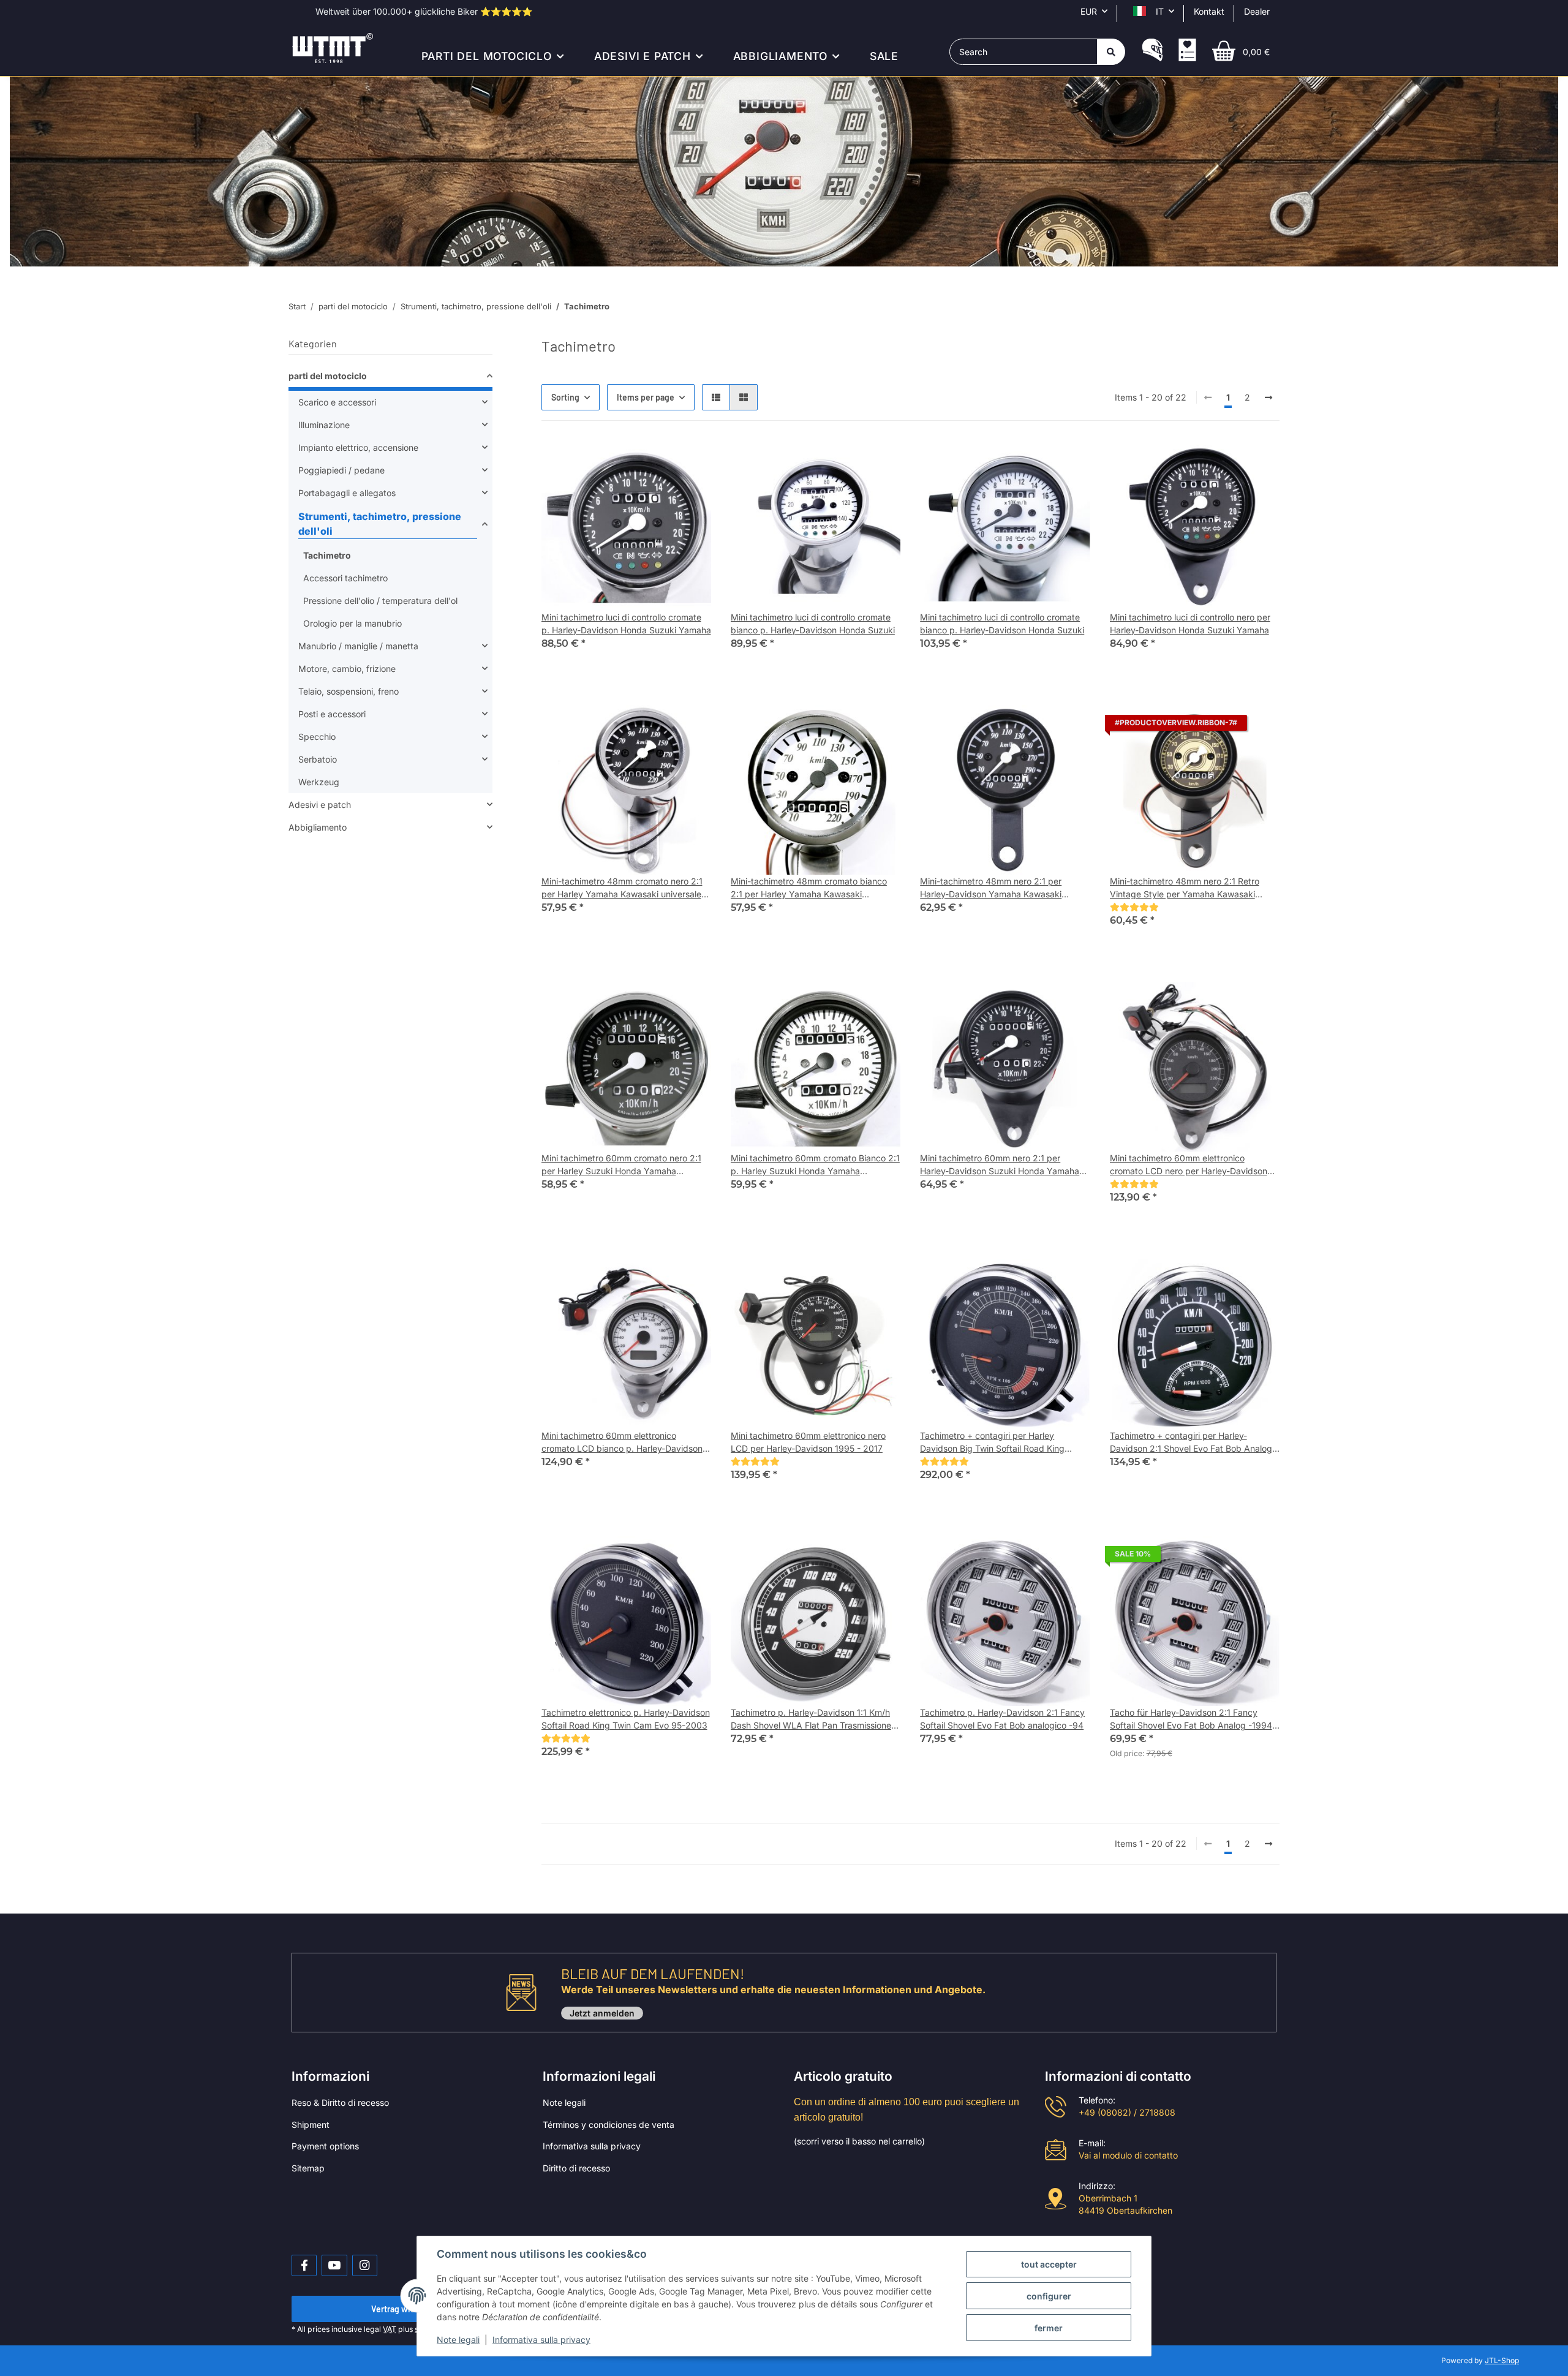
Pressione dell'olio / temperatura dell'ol (380, 601)
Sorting (565, 397)
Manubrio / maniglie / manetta (358, 646)
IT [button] (1160, 11)
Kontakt (1209, 11)
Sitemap (308, 2168)
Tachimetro (327, 555)
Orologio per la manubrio (352, 623)
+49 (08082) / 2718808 (1127, 2112)
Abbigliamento (318, 827)
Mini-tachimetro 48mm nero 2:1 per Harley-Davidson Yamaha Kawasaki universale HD (991, 888)
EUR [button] (1089, 11)
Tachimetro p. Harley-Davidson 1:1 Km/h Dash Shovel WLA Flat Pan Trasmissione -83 (811, 1719)
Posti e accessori (332, 714)
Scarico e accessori (337, 402)
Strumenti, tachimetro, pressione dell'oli (380, 524)
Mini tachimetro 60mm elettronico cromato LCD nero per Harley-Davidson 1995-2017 (1189, 1165)
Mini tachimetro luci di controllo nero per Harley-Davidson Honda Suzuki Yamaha (1190, 624)
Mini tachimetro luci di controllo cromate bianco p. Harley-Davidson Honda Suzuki (813, 624)
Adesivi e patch (320, 805)
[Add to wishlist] (690, 461)
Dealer (1257, 11)
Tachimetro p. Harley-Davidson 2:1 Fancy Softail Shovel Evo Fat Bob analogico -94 (1002, 1719)
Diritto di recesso (576, 2168)
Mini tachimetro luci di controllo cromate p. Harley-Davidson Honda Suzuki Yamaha (626, 624)
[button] (1152, 51)
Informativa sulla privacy (592, 2146)
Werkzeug (319, 782)
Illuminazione (324, 425)
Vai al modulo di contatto (1128, 2155)
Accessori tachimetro (345, 578)
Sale (884, 56)
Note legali (564, 2103)
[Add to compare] (658, 461)
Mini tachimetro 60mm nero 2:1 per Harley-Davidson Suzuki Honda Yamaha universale (1000, 1165)
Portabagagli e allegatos (347, 493)
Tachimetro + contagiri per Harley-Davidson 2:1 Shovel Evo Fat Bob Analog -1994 (1191, 1443)
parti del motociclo (328, 376)
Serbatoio (318, 759)
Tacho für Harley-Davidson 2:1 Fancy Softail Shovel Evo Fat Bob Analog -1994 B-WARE (1191, 1719)
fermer (1049, 2328)
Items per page (646, 397)
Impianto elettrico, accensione (358, 447)
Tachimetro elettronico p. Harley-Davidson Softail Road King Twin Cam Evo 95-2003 (626, 1719)
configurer (1049, 2296)
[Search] (1111, 52)
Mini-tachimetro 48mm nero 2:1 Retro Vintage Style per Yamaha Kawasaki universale (1185, 888)
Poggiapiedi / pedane (341, 470)
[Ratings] (1134, 907)
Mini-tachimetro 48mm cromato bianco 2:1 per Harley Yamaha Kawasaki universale (809, 888)
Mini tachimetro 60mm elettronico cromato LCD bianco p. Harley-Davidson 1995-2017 (622, 1443)
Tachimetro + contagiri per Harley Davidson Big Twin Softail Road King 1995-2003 (992, 1443)
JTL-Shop (1502, 2360)
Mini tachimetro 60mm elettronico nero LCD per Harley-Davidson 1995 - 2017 (808, 1442)
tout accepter (1049, 2264)
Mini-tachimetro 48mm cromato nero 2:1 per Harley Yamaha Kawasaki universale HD (622, 888)
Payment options (325, 2146)
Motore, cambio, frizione (347, 669)
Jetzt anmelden (602, 2013)
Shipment (311, 2125)
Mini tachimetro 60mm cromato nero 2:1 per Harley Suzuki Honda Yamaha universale (621, 1165)
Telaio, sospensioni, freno (349, 691)
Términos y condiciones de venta (609, 2125)
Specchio (317, 737)
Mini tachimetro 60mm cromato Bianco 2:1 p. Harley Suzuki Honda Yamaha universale (815, 1165)
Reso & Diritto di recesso (340, 2103)
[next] (1268, 398)
